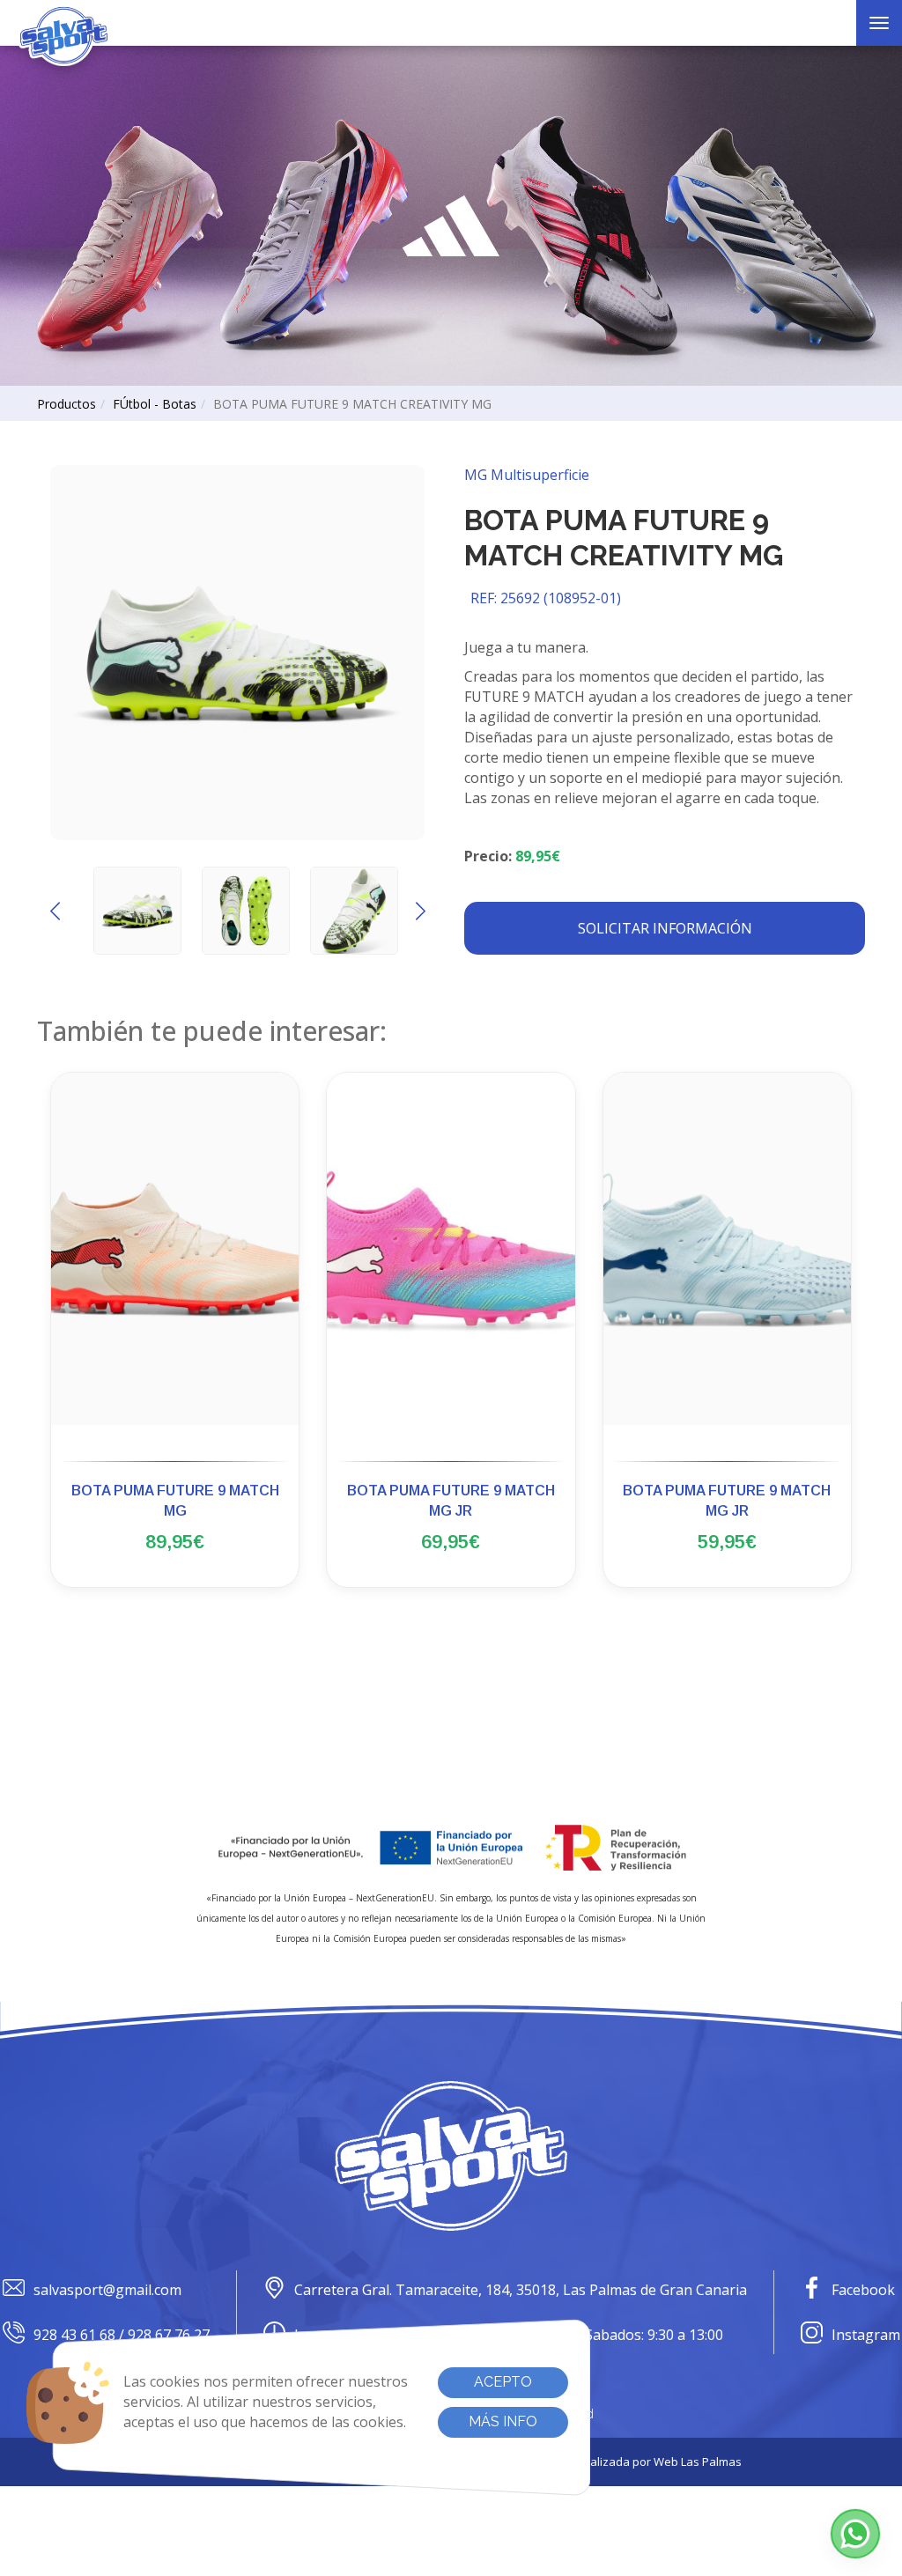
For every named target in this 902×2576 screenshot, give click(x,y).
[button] (855, 2534)
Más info (503, 2421)
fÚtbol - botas (155, 404)
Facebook (863, 2290)
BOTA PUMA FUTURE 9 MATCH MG (175, 1501)
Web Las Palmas (698, 2462)
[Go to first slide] (420, 911)
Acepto (503, 2382)
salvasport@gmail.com (107, 2290)
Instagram (866, 2335)
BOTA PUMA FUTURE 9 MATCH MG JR (451, 1501)
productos (67, 404)
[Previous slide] (55, 911)
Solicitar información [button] (665, 928)
